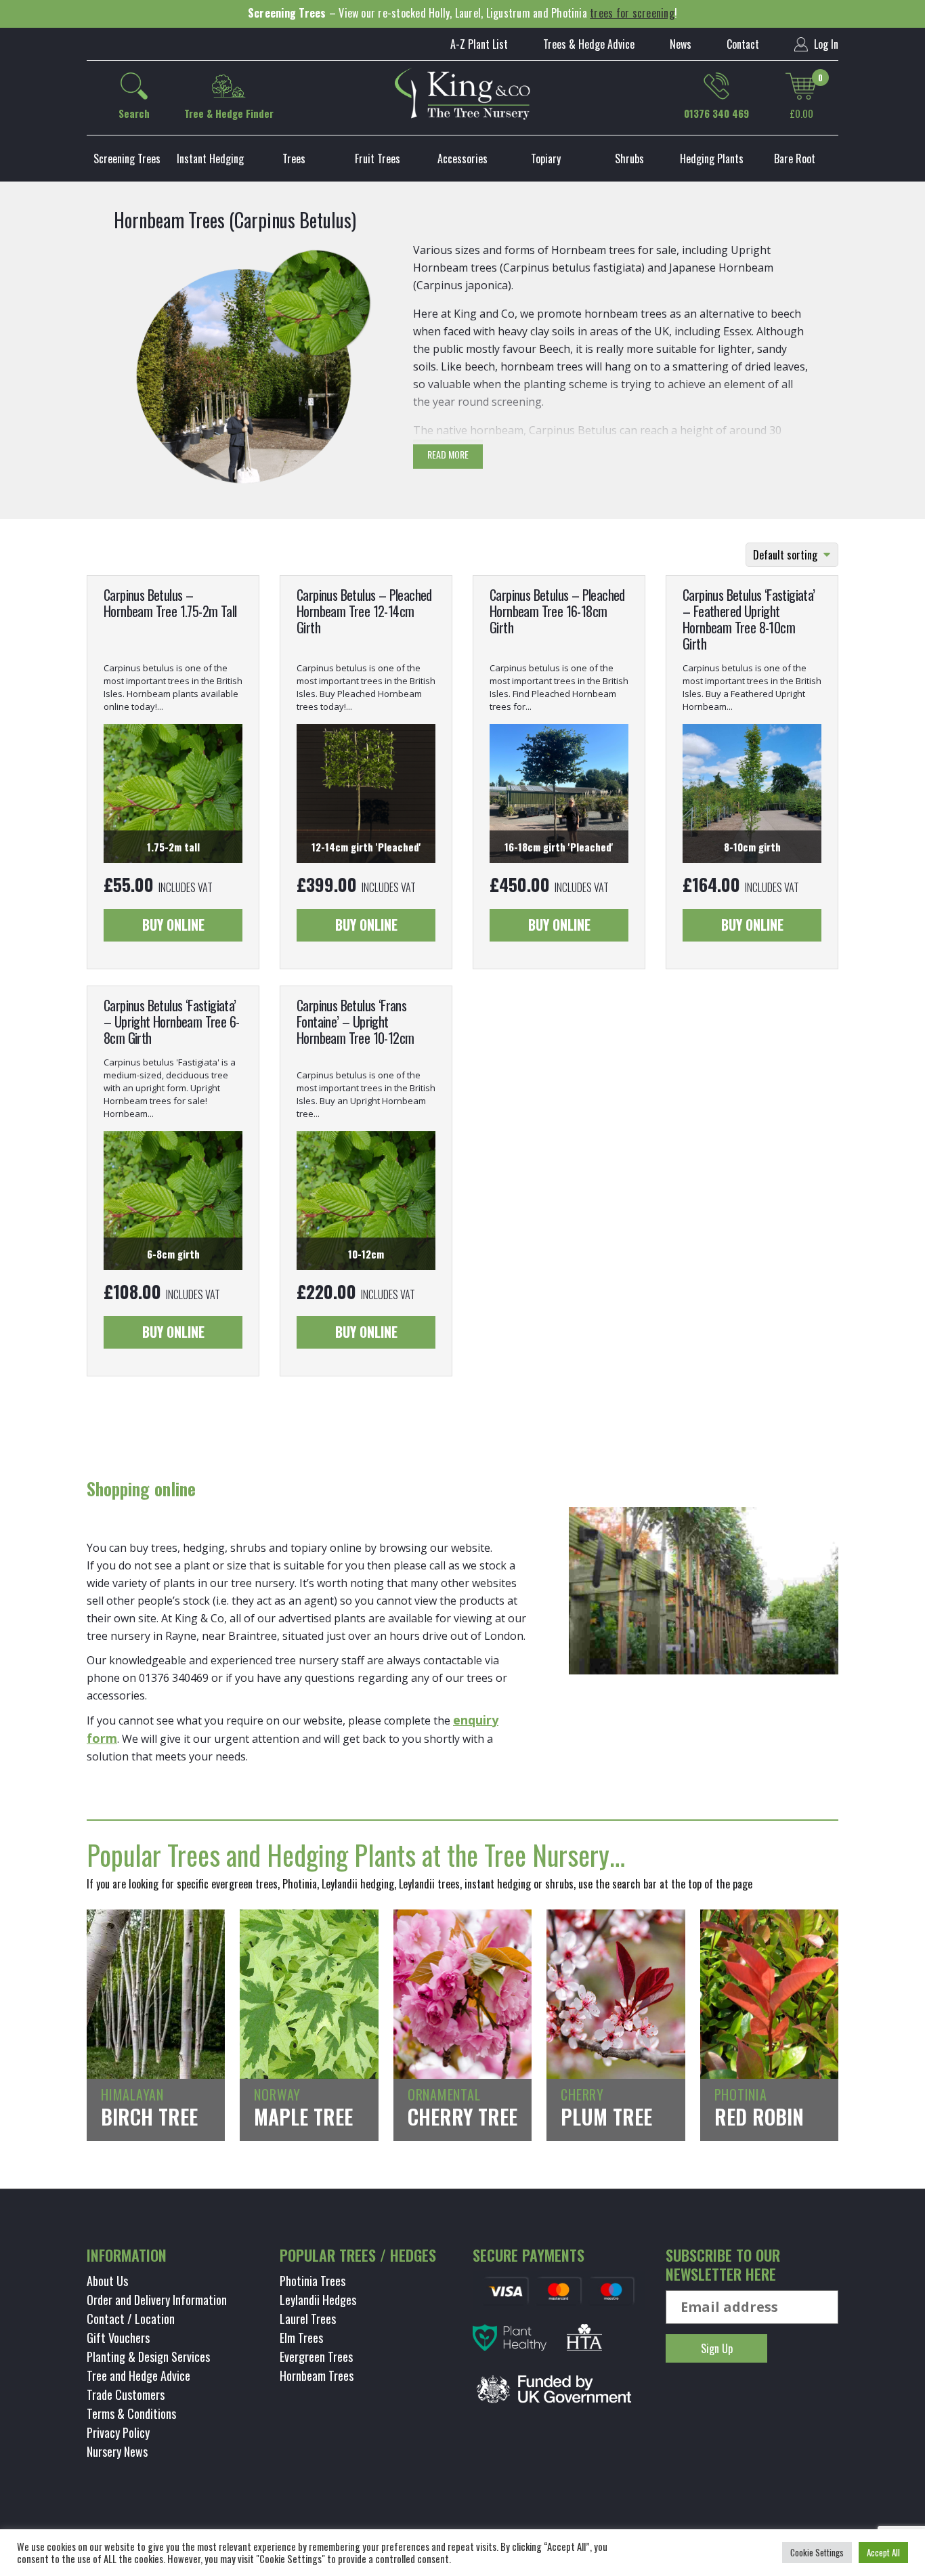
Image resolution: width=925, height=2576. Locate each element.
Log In (825, 44)
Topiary (546, 159)
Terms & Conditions (131, 2413)
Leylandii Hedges (318, 2300)
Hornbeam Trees (317, 2376)
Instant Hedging (210, 159)
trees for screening (632, 13)
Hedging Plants (712, 159)
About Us (107, 2281)
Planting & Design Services (148, 2357)
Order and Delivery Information (157, 2300)
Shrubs (629, 159)
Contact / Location (131, 2319)
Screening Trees (127, 159)
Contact (743, 44)
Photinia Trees (313, 2281)
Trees (294, 159)
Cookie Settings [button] (817, 2552)
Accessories (462, 159)
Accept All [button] (883, 2552)
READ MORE (448, 454)
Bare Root (795, 159)
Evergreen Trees (316, 2357)
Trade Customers (126, 2394)
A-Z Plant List (479, 44)
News (681, 44)
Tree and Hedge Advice (138, 2376)
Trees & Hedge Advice (589, 44)
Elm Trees (301, 2338)
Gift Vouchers (118, 2338)
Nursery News (117, 2451)
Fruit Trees (378, 159)
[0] (801, 86)
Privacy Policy (118, 2432)
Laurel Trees (308, 2319)
